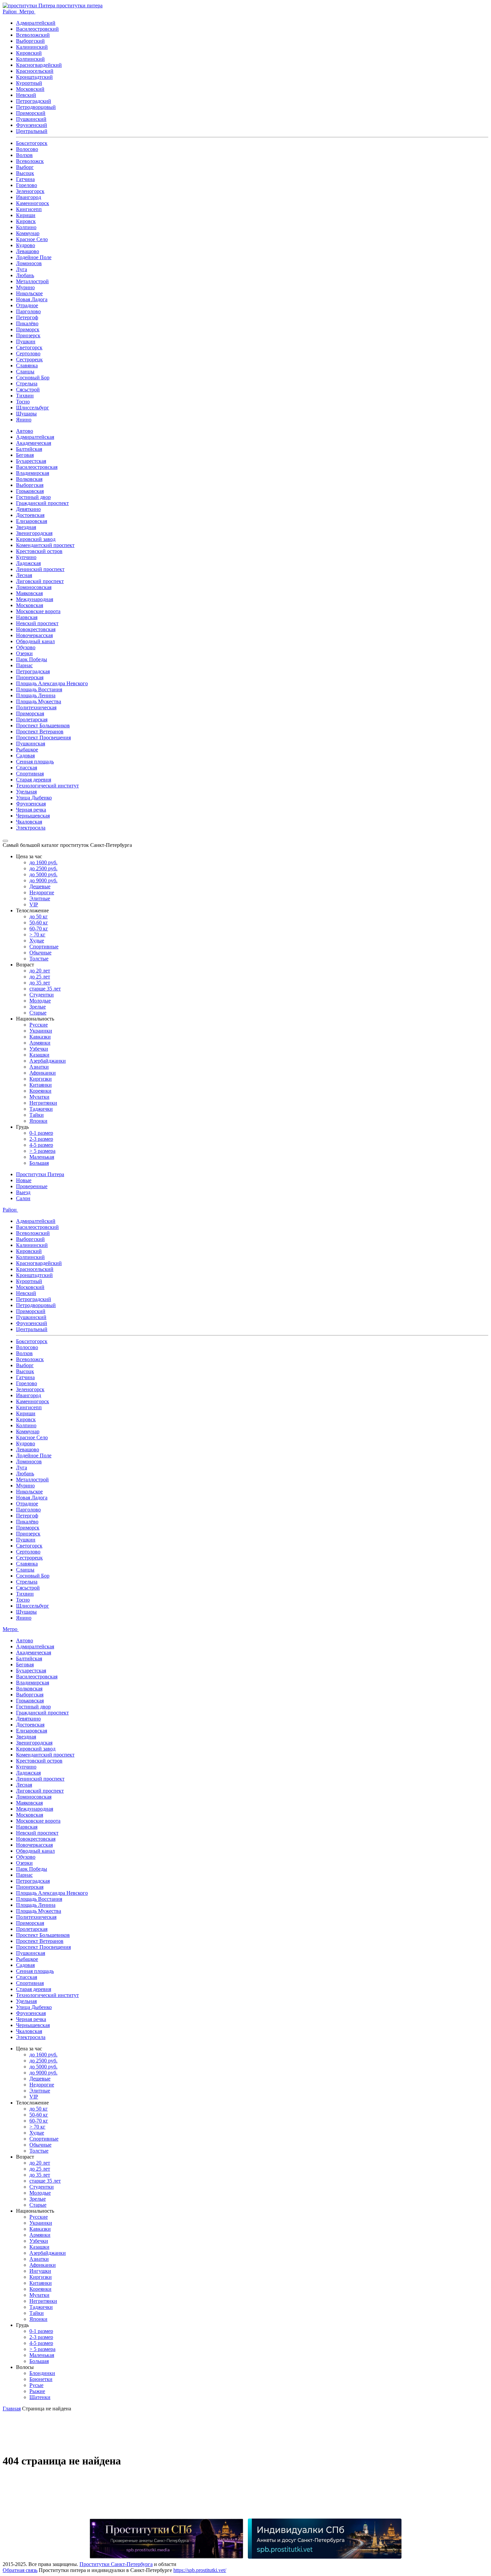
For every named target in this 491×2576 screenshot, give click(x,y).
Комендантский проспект (45, 545)
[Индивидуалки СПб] (325, 2539)
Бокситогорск (32, 143)
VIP (34, 904)
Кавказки (40, 1037)
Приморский (31, 113)
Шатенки (40, 2397)
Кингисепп (29, 209)
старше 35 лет (45, 989)
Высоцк (25, 173)
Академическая (34, 443)
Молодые (40, 1001)
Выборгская (30, 485)
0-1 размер (41, 1133)
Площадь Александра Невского (52, 683)
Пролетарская (32, 719)
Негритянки (43, 1103)
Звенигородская (34, 533)
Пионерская (30, 677)
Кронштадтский (34, 77)
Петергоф (27, 317)
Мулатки (39, 1097)
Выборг (25, 167)
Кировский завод (36, 539)
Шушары (26, 414)
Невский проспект (37, 623)
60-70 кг (39, 929)
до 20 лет (40, 971)
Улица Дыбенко (34, 798)
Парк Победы (32, 659)
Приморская (30, 713)
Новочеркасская (34, 635)
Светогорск (29, 347)
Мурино (25, 287)
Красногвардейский (39, 65)
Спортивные (44, 947)
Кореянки (40, 1091)
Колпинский (30, 59)
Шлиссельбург (33, 408)
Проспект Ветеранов (40, 731)
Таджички (41, 1109)
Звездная (26, 527)
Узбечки (39, 1049)
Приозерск (28, 335)
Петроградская (33, 671)
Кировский (29, 53)
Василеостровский (37, 29)
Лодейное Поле (34, 257)
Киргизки (41, 1079)
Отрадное (27, 305)
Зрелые (38, 1007)
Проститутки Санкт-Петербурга (116, 2564)
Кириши (26, 215)
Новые (24, 1180)
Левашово (28, 251)
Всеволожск (30, 161)
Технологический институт (47, 786)
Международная (35, 599)
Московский (30, 89)
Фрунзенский (32, 125)
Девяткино (28, 509)
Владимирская (33, 473)
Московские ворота (38, 611)
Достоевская (30, 515)
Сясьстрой (28, 390)
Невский (26, 95)
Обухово (26, 647)
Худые (37, 941)
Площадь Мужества (39, 701)
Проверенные (32, 1186)
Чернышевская (33, 816)
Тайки (37, 1115)
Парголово (28, 311)
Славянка (27, 365)
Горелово (27, 185)
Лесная (24, 575)
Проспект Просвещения (43, 738)
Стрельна (27, 384)
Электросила (31, 828)
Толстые (39, 959)
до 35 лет (40, 983)
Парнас (24, 665)
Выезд (23, 1192)
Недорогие (42, 892)
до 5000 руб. (43, 874)
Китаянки (41, 1085)
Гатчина (25, 179)
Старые (38, 1013)
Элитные (40, 898)
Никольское (29, 293)
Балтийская (29, 449)
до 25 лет (40, 977)
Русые (36, 2385)
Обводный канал (35, 641)
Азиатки (39, 1067)
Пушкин (26, 341)
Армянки (40, 1043)
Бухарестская (31, 461)
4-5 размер (41, 1145)
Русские (39, 1025)
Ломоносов (29, 263)
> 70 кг (37, 935)
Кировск (26, 221)
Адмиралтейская (35, 437)
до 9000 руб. (43, 880)
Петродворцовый (36, 107)
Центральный (32, 131)
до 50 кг (39, 916)
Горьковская (30, 491)
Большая (39, 1163)
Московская (30, 605)
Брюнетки (41, 2379)
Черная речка (31, 810)
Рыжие (37, 2391)
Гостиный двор (33, 497)
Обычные (40, 953)
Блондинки (42, 2373)
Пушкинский (31, 119)
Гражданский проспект (42, 503)
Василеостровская (37, 467)
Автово (25, 431)
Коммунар (28, 233)
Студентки (42, 995)
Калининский (32, 47)
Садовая (25, 756)
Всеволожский (33, 35)
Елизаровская (32, 521)
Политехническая (36, 707)
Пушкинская (31, 744)
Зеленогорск (30, 191)
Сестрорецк (29, 359)
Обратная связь (20, 2570)
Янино (24, 420)
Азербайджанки (48, 1061)
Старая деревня (34, 780)
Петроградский (34, 101)
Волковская (29, 479)
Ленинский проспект (40, 569)
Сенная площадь (35, 762)
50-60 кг (39, 923)
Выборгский (30, 41)
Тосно (23, 402)
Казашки (39, 1055)
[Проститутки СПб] (166, 2539)
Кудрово (26, 245)
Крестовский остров (39, 551)
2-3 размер (41, 1139)
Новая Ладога (32, 299)
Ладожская (28, 563)
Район (10, 12)
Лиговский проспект (40, 581)
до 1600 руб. (43, 862)
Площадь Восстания (39, 689)
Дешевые (40, 886)
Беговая (25, 455)
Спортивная (30, 774)
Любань (25, 275)
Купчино (26, 557)
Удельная (26, 792)
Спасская (27, 768)
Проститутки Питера (40, 1174)
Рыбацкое (27, 750)
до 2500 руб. (43, 868)
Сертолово (28, 353)
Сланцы (25, 372)
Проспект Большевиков (43, 725)
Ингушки (40, 2271)
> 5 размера (42, 1151)
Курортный (29, 83)
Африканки (43, 1073)
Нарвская (27, 617)
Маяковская (29, 593)
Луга (22, 269)
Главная (12, 2409)
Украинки (41, 1031)
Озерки (24, 653)
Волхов (24, 155)
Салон (23, 1198)
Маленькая (42, 1157)
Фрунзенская (31, 804)
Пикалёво (27, 323)
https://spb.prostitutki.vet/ (200, 2570)
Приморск (28, 329)
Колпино (26, 227)
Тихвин (25, 396)
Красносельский (35, 71)
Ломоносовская (34, 587)
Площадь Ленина (36, 695)
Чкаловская (29, 822)
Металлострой (32, 281)
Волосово (27, 149)
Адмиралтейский (36, 23)
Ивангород (29, 197)
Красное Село (32, 239)
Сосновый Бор (33, 378)
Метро (27, 12)
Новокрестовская (36, 629)
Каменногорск (33, 203)
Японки (38, 1121)
